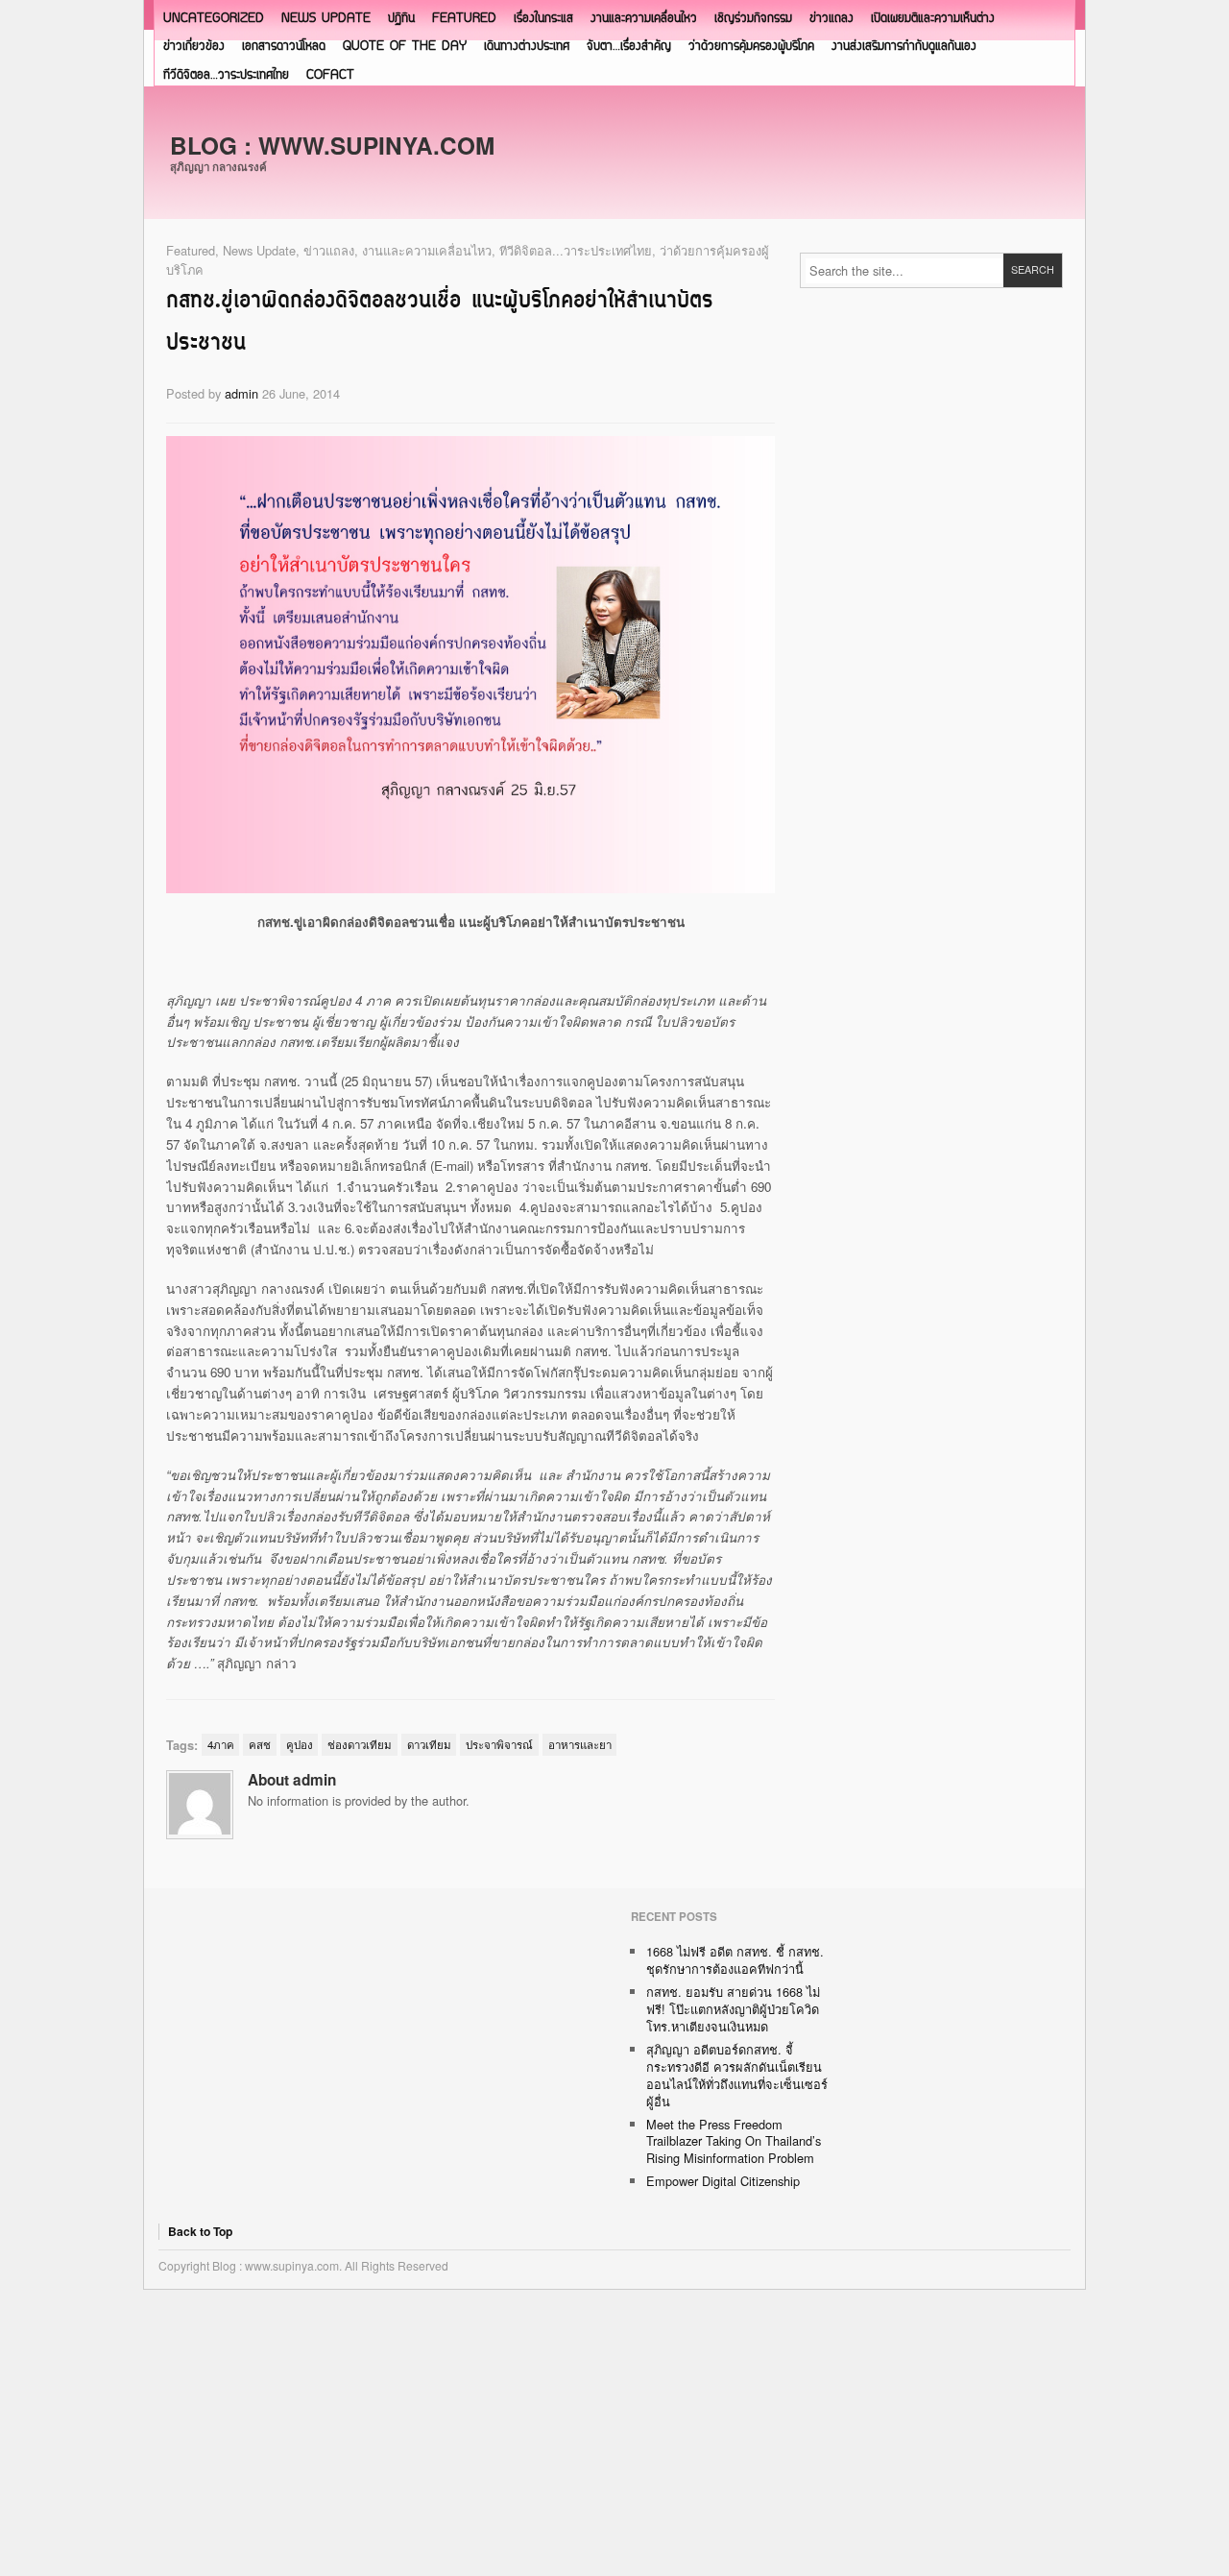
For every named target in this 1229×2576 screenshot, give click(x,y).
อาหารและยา (580, 1744)
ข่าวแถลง (831, 19)
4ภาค (221, 1744)
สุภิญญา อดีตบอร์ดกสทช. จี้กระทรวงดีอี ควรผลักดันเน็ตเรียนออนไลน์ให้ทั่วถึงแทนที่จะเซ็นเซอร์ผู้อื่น (737, 2075)
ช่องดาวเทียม (360, 1744)
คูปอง (300, 1744)
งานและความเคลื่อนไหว (644, 19)
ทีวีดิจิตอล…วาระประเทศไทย (226, 75)
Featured (464, 19)
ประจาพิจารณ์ (499, 1744)
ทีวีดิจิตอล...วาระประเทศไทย (576, 250)
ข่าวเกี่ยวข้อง (194, 47)
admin (241, 393)
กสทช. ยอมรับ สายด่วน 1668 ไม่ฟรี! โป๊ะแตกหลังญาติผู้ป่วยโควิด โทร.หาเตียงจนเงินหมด (733, 2009)
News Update (326, 19)
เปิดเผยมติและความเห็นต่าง (933, 19)
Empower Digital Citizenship (723, 2181)
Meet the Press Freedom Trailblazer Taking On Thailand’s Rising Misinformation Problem (734, 2141)
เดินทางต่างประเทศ (527, 47)
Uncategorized (214, 19)
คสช (260, 1744)
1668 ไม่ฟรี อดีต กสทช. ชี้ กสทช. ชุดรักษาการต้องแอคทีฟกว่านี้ (735, 1960)
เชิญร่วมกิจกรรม (753, 19)
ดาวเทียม (429, 1744)
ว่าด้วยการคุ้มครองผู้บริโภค (751, 47)
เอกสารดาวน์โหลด (284, 47)
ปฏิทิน (401, 19)
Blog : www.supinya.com (332, 145)
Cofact (330, 75)
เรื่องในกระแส (543, 19)
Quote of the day (405, 47)
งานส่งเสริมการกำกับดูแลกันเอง (904, 47)
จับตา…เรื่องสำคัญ (629, 47)
